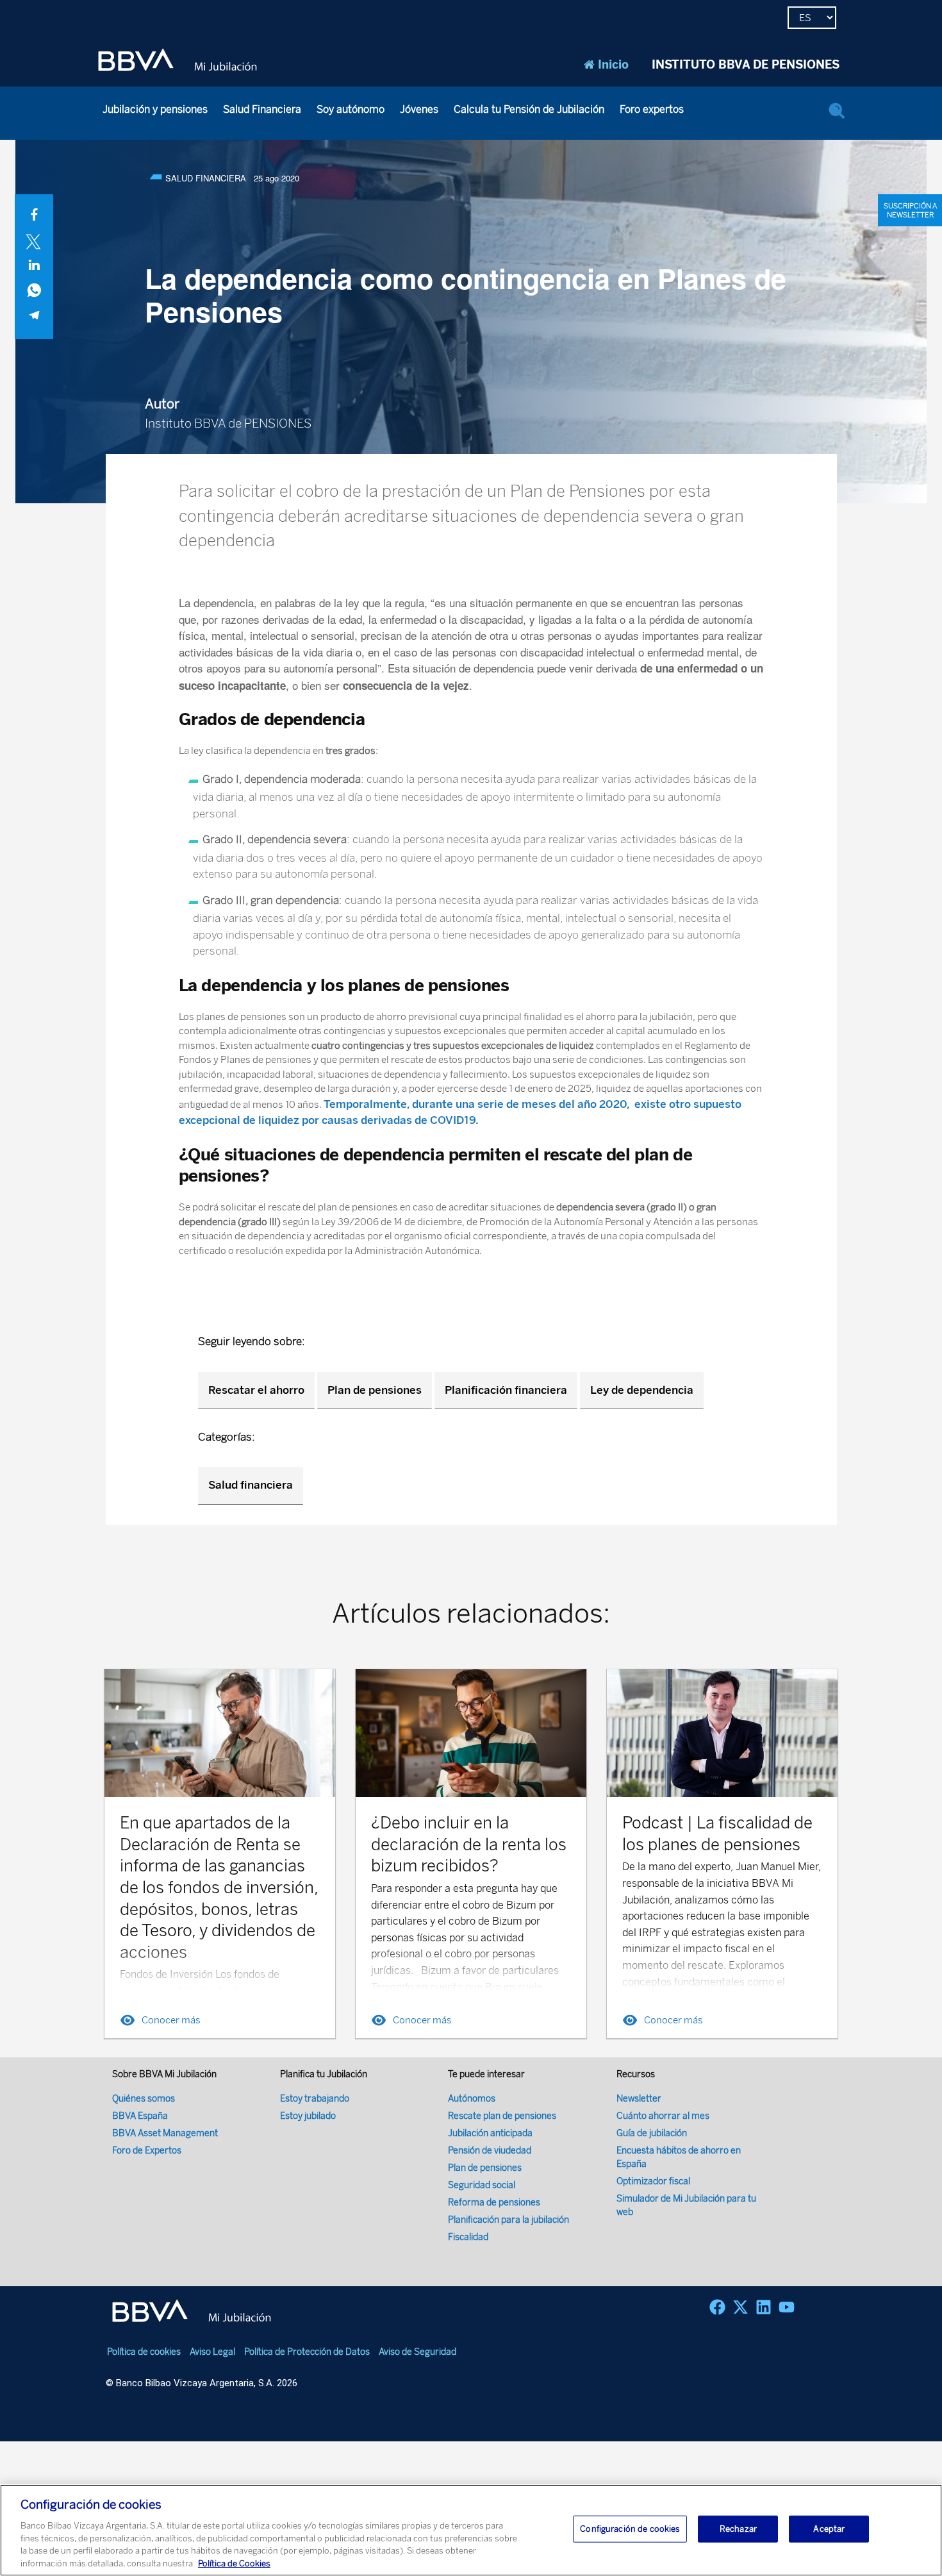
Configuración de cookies (630, 2529)
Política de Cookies (234, 2563)
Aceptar (829, 2529)
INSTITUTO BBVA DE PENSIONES (746, 65)
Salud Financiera (262, 109)
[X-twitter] (740, 2307)
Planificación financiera (506, 1390)
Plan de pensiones (375, 1390)
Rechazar (738, 2529)
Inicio (613, 65)
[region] (471, 2530)
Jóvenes (419, 109)
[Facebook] (717, 2307)
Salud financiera (251, 1485)
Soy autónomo (351, 109)
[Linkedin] (764, 2307)
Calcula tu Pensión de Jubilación (529, 109)
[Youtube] (787, 2307)
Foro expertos (652, 109)
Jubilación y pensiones (155, 109)
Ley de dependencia (642, 1390)
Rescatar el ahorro (256, 1390)
